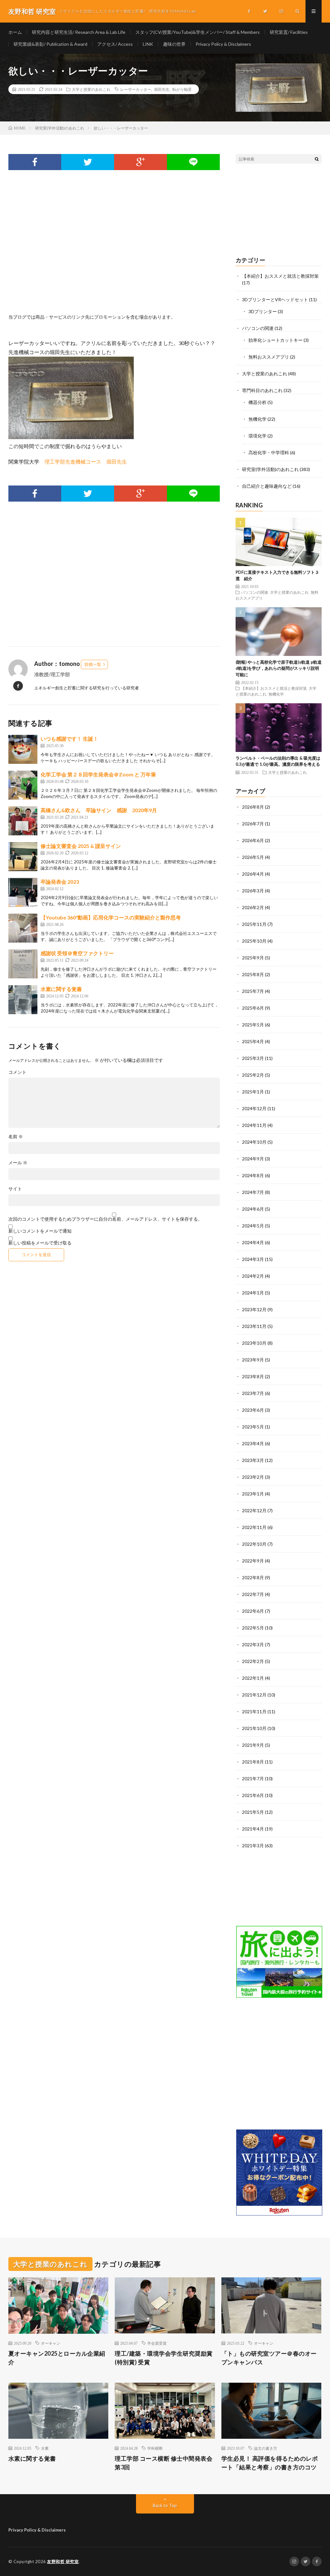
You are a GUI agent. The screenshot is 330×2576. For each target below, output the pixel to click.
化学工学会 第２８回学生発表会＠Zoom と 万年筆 (98, 774)
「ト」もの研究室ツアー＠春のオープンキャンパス (269, 2358)
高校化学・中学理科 (269, 452)
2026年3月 (253, 891)
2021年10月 (254, 1728)
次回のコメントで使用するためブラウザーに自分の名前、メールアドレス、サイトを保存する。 (105, 1219)
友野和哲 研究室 (63, 2562)
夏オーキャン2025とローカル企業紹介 (57, 2358)
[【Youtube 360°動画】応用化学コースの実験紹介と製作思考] (23, 928)
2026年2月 (253, 907)
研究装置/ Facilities (289, 32)
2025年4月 (253, 1041)
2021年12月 (254, 1695)
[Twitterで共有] (88, 162)
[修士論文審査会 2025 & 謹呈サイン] (23, 857)
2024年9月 (253, 1159)
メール (18, 1163)
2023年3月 (253, 1460)
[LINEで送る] (193, 162)
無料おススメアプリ (269, 357)
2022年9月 (253, 1561)
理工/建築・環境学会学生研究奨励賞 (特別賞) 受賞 (164, 2358)
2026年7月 (253, 824)
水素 (45, 2448)
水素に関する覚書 (61, 989)
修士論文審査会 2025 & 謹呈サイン (81, 846)
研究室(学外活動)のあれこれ (270, 469)
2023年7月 (253, 1393)
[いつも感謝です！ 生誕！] (23, 749)
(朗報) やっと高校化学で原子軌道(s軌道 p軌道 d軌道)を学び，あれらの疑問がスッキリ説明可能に (279, 668)
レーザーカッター (136, 89)
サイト (15, 1189)
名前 (16, 1137)
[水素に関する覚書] (23, 1000)
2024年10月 (254, 1142)
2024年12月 (254, 1108)
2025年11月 (254, 924)
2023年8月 (253, 1376)
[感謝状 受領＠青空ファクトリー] (23, 964)
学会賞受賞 (157, 2343)
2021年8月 (253, 1762)
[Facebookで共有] (35, 162)
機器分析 (257, 402)
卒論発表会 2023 (60, 882)
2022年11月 (254, 1527)
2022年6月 (253, 1611)
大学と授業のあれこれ (91, 89)
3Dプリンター (263, 311)
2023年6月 (253, 1410)
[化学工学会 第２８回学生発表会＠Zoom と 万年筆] (23, 785)
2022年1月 (253, 1678)
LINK (148, 44)
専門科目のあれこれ (262, 390)
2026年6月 (253, 840)
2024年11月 (254, 1125)
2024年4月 (253, 1242)
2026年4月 (253, 874)
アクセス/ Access (115, 44)
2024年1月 (253, 1293)
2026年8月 (253, 807)
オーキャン (51, 2343)
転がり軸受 (182, 89)
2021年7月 (253, 1778)
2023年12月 (254, 1309)
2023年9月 (253, 1360)
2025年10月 (254, 941)
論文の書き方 (266, 2448)
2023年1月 (253, 1494)
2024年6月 (253, 1209)
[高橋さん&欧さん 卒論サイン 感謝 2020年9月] (23, 821)
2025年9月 (253, 958)
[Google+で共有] (141, 162)
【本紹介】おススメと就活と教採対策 (280, 276)
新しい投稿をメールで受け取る (40, 1243)
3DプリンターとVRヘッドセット (275, 299)
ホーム (15, 32)
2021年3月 (253, 1845)
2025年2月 (253, 1075)
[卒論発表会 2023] (23, 892)
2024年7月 (253, 1192)
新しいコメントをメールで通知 (40, 1231)
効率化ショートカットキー (276, 340)
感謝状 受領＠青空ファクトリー (77, 953)
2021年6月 (253, 1795)
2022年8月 (253, 1577)
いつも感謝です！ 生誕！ (69, 739)
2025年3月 (253, 1058)
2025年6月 (253, 1008)
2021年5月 (253, 1812)
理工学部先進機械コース (73, 461)
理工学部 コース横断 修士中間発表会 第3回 (164, 2463)
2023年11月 (254, 1326)
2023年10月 (254, 1343)
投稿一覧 (93, 664)
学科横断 (155, 2448)
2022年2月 (253, 1661)
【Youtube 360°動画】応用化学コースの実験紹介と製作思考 (111, 917)
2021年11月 (254, 1711)
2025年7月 (253, 991)
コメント (17, 1072)
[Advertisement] (114, 249)
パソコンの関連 (258, 328)
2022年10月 (254, 1544)
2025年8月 (253, 974)
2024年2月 (253, 1276)
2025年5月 (253, 1025)
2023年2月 (253, 1477)
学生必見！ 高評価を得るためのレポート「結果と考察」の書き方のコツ (270, 2463)
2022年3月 (253, 1644)
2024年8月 (253, 1175)
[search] (317, 159)
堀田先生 (162, 89)
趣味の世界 (174, 44)
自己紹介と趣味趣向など (267, 486)
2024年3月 (253, 1259)
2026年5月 (253, 857)
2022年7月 (253, 1594)
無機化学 (257, 419)
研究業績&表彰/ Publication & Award (50, 44)
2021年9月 (253, 1745)
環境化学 (257, 436)
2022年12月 (254, 1510)
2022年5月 (253, 1628)
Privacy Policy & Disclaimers (223, 44)
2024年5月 (253, 1226)
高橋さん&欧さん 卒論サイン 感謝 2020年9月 (99, 810)
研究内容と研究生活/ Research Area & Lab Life (79, 32)
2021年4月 (253, 1829)
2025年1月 (253, 1092)
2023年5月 (253, 1427)
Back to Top (165, 2505)
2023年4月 (253, 1443)
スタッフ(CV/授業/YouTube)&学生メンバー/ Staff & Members (198, 32)
